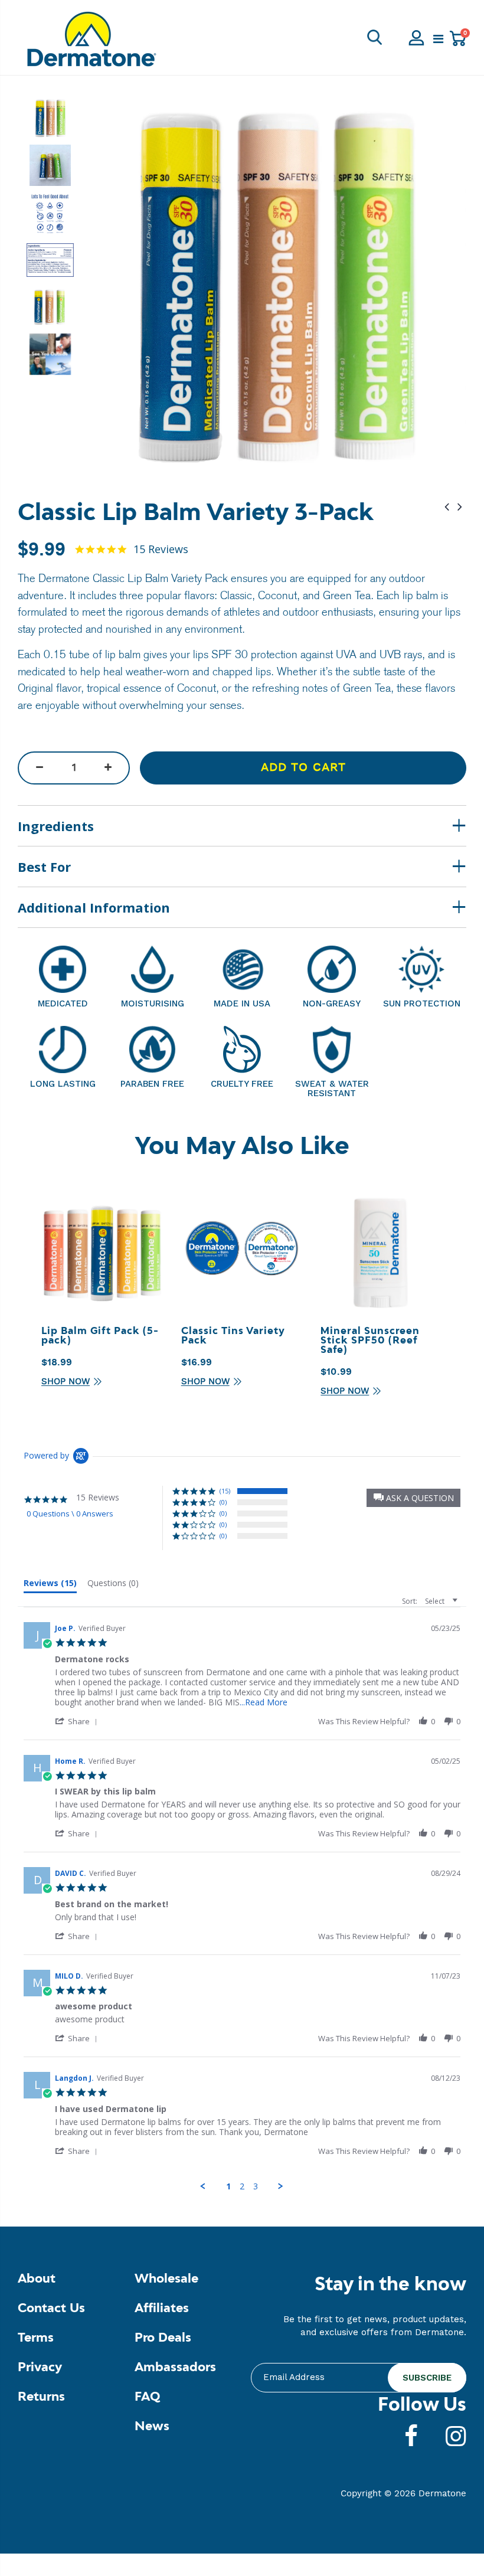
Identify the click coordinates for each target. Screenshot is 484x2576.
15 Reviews (161, 550)
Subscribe (427, 2378)
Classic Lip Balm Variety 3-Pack (196, 514)
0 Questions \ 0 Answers (70, 1513)
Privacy (40, 2368)
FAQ (147, 2397)
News (152, 2427)
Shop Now (66, 1382)
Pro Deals (163, 2338)
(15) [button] (225, 1491)
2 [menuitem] (242, 2186)
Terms (36, 2338)
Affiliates (162, 2309)
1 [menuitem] (228, 2186)
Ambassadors (175, 2368)
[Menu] (438, 40)
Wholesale (166, 2279)
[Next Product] (460, 507)
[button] (413, 1498)
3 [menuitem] (256, 2186)
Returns (41, 2397)
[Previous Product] (447, 507)
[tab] (50, 1586)
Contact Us (51, 2309)
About (37, 2279)
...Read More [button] (264, 1702)
